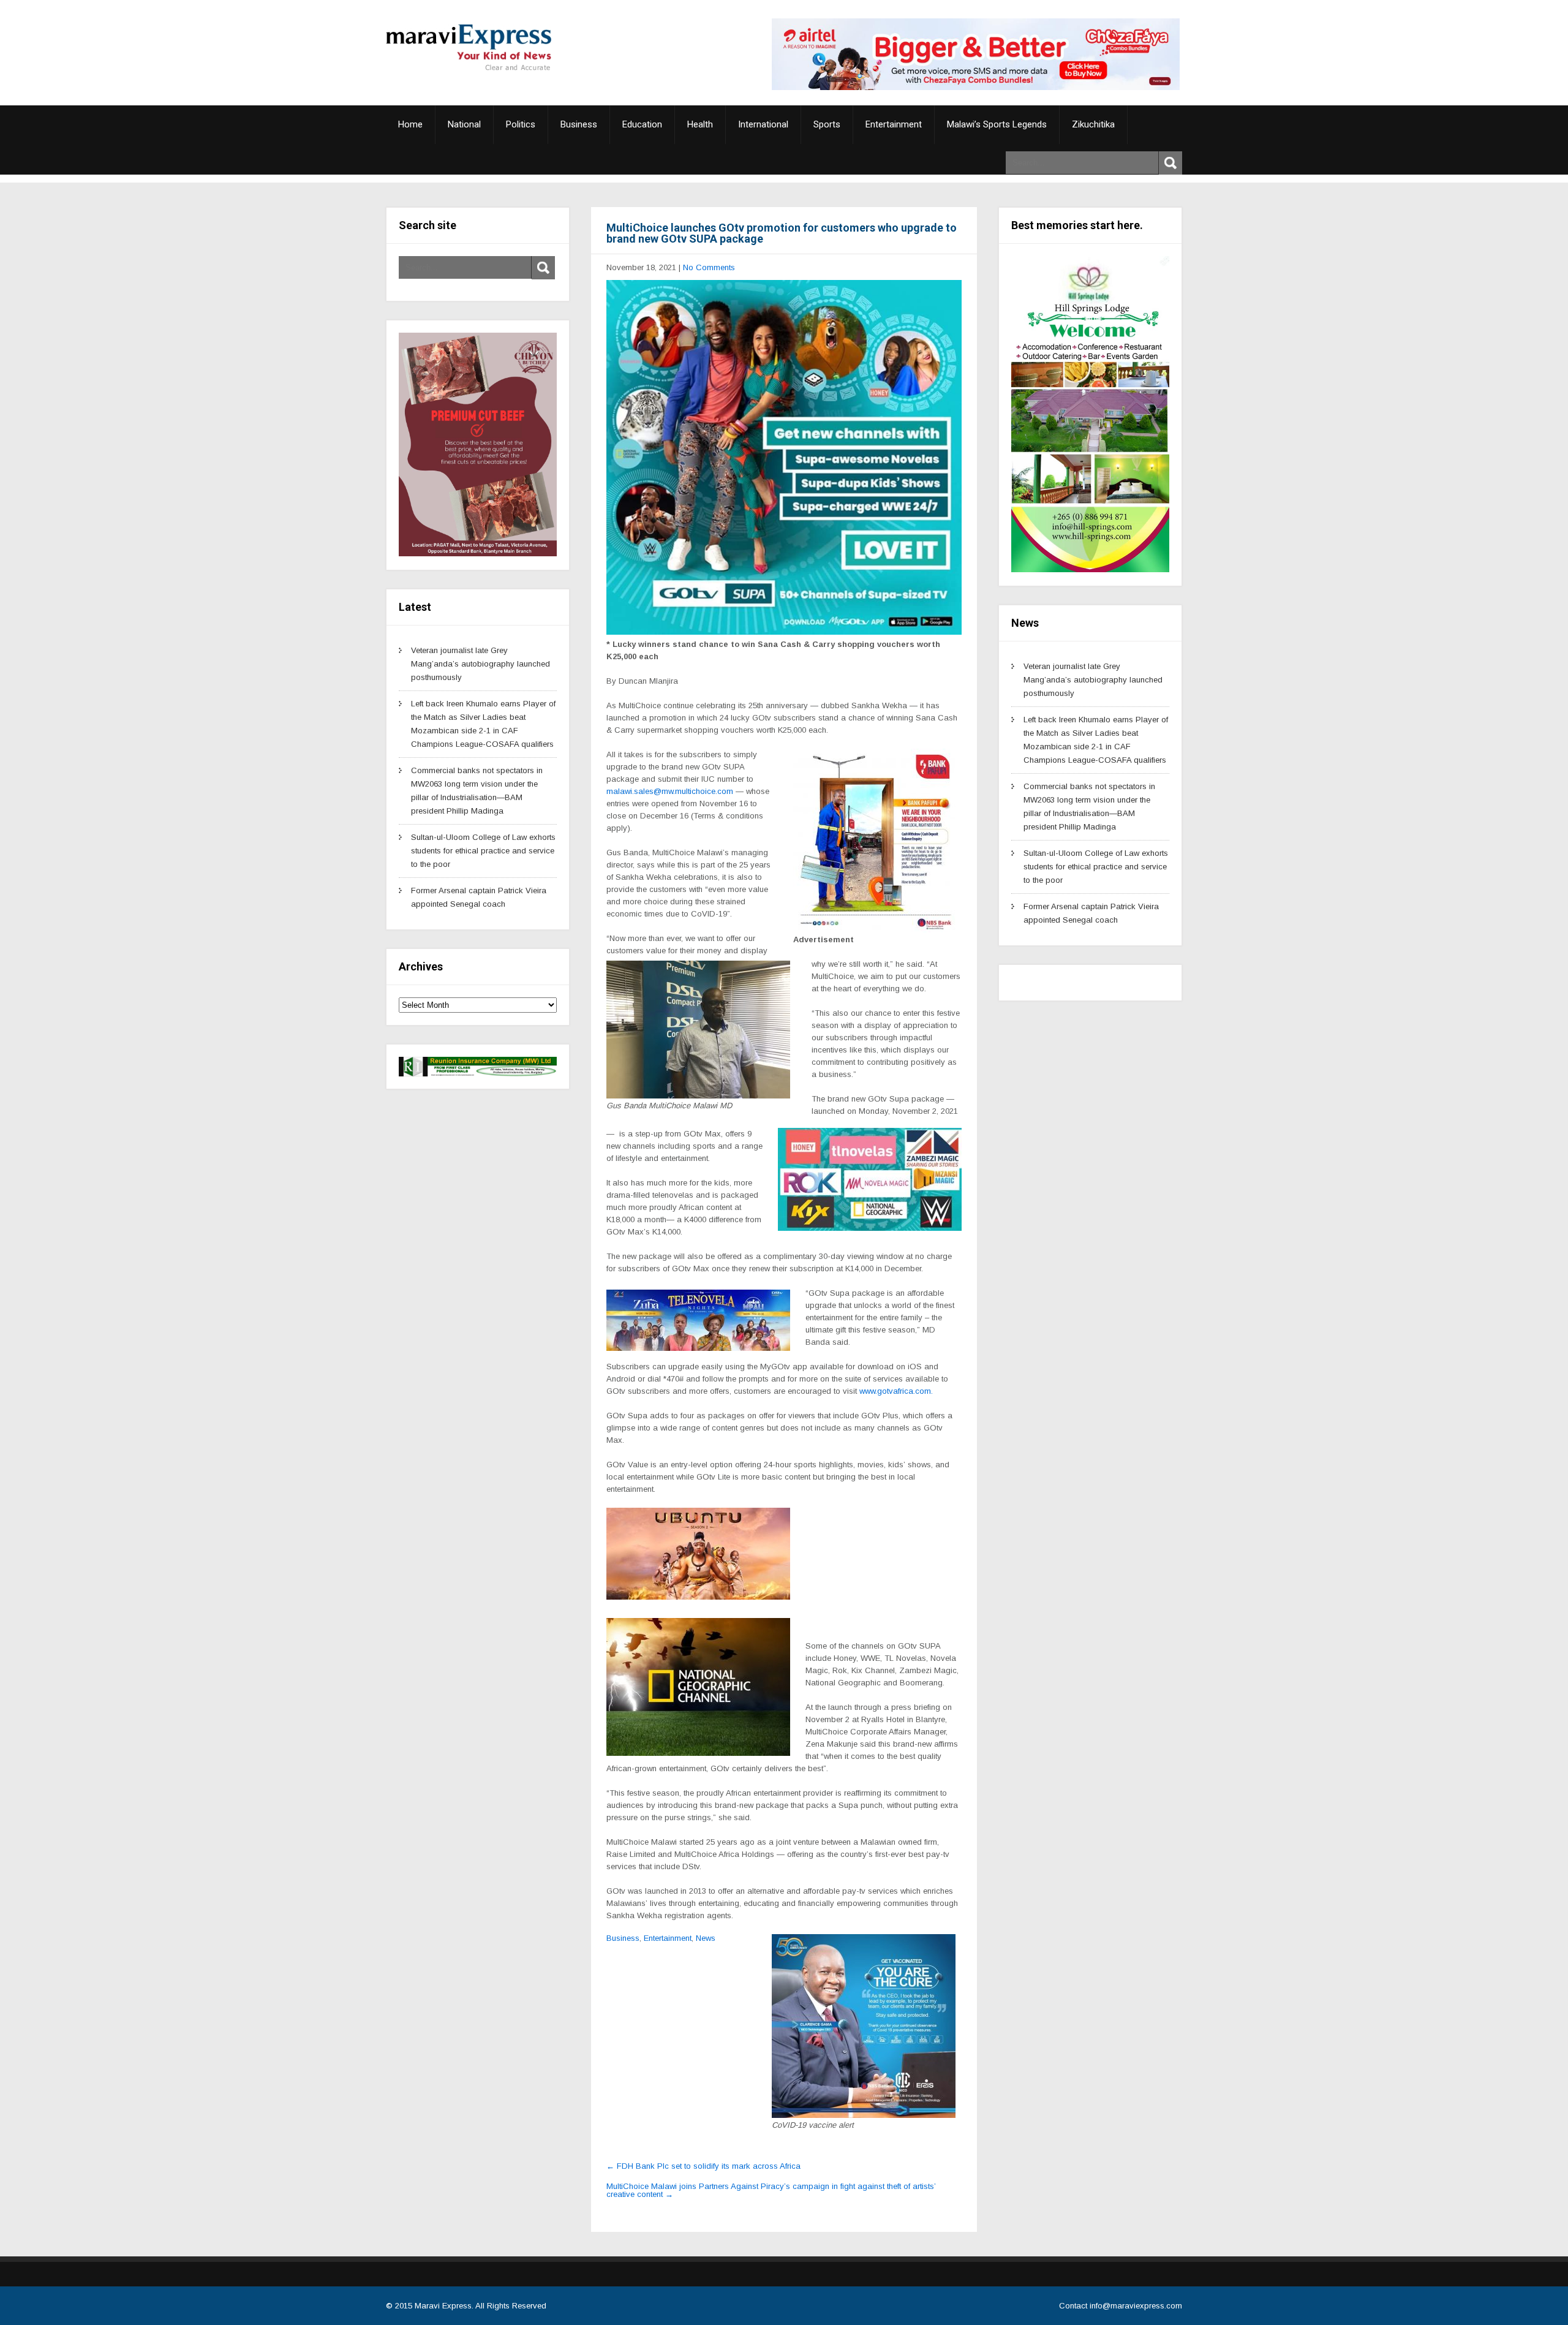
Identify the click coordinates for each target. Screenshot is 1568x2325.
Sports (827, 124)
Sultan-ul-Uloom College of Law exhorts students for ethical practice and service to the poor (483, 851)
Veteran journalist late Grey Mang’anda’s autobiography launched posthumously (481, 664)
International (763, 124)
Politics (521, 124)
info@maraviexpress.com (1136, 2306)
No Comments (709, 267)
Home (410, 124)
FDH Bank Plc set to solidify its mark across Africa (703, 2166)
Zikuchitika (1093, 124)
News (706, 1938)
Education (642, 124)
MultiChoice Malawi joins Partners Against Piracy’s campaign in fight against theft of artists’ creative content (771, 2190)
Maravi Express (443, 2306)
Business (579, 124)
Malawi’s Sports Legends (997, 124)
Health (700, 124)
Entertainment (894, 124)
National (464, 124)
